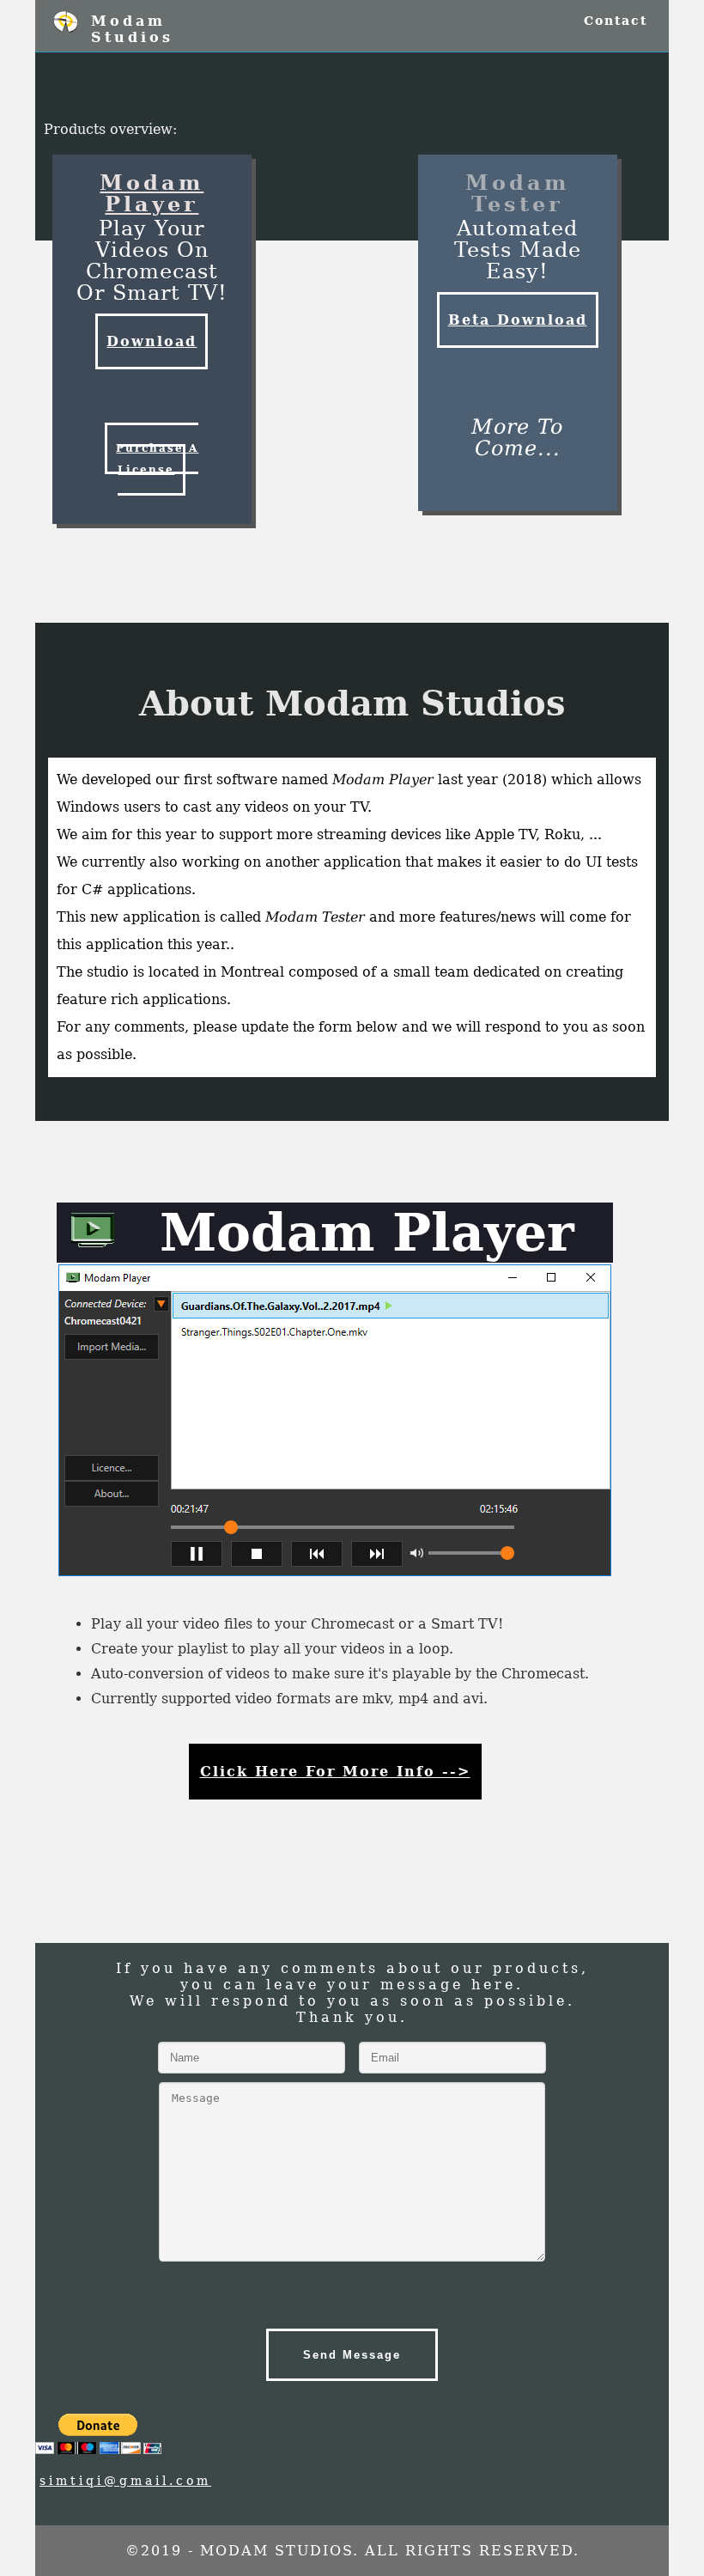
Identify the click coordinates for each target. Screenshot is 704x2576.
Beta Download (518, 320)
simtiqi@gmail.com (125, 2481)
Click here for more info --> (335, 1772)
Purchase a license (157, 459)
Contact (616, 21)
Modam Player (152, 193)
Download (152, 341)
